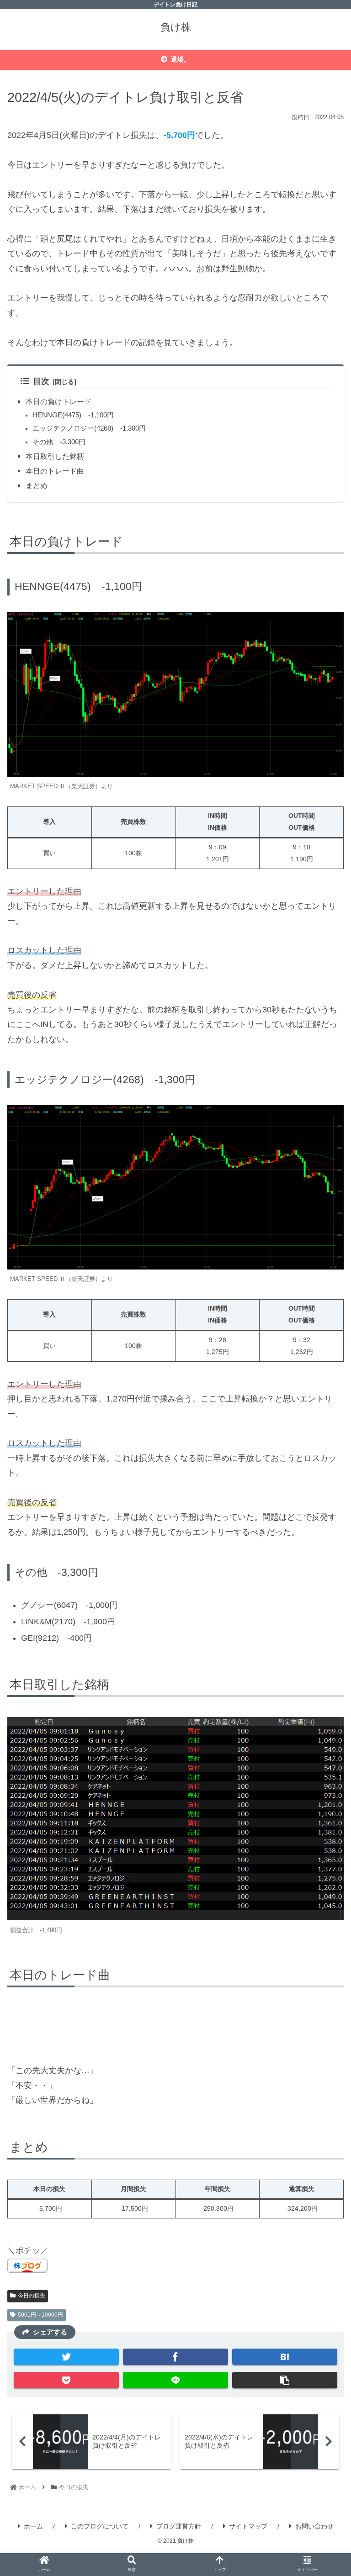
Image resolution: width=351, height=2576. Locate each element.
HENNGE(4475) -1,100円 (73, 415)
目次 (41, 381)
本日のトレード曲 (55, 471)
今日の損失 (32, 2296)
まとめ (37, 485)
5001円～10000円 (40, 2315)
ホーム (33, 2526)
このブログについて (100, 2526)
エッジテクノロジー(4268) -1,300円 (89, 428)
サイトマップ (248, 2526)
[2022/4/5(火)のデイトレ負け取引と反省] (285, 2357)
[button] (324, 1465)
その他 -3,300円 (59, 442)
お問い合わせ (314, 2526)
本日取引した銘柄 (55, 456)
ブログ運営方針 (179, 2526)
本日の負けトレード (58, 401)
